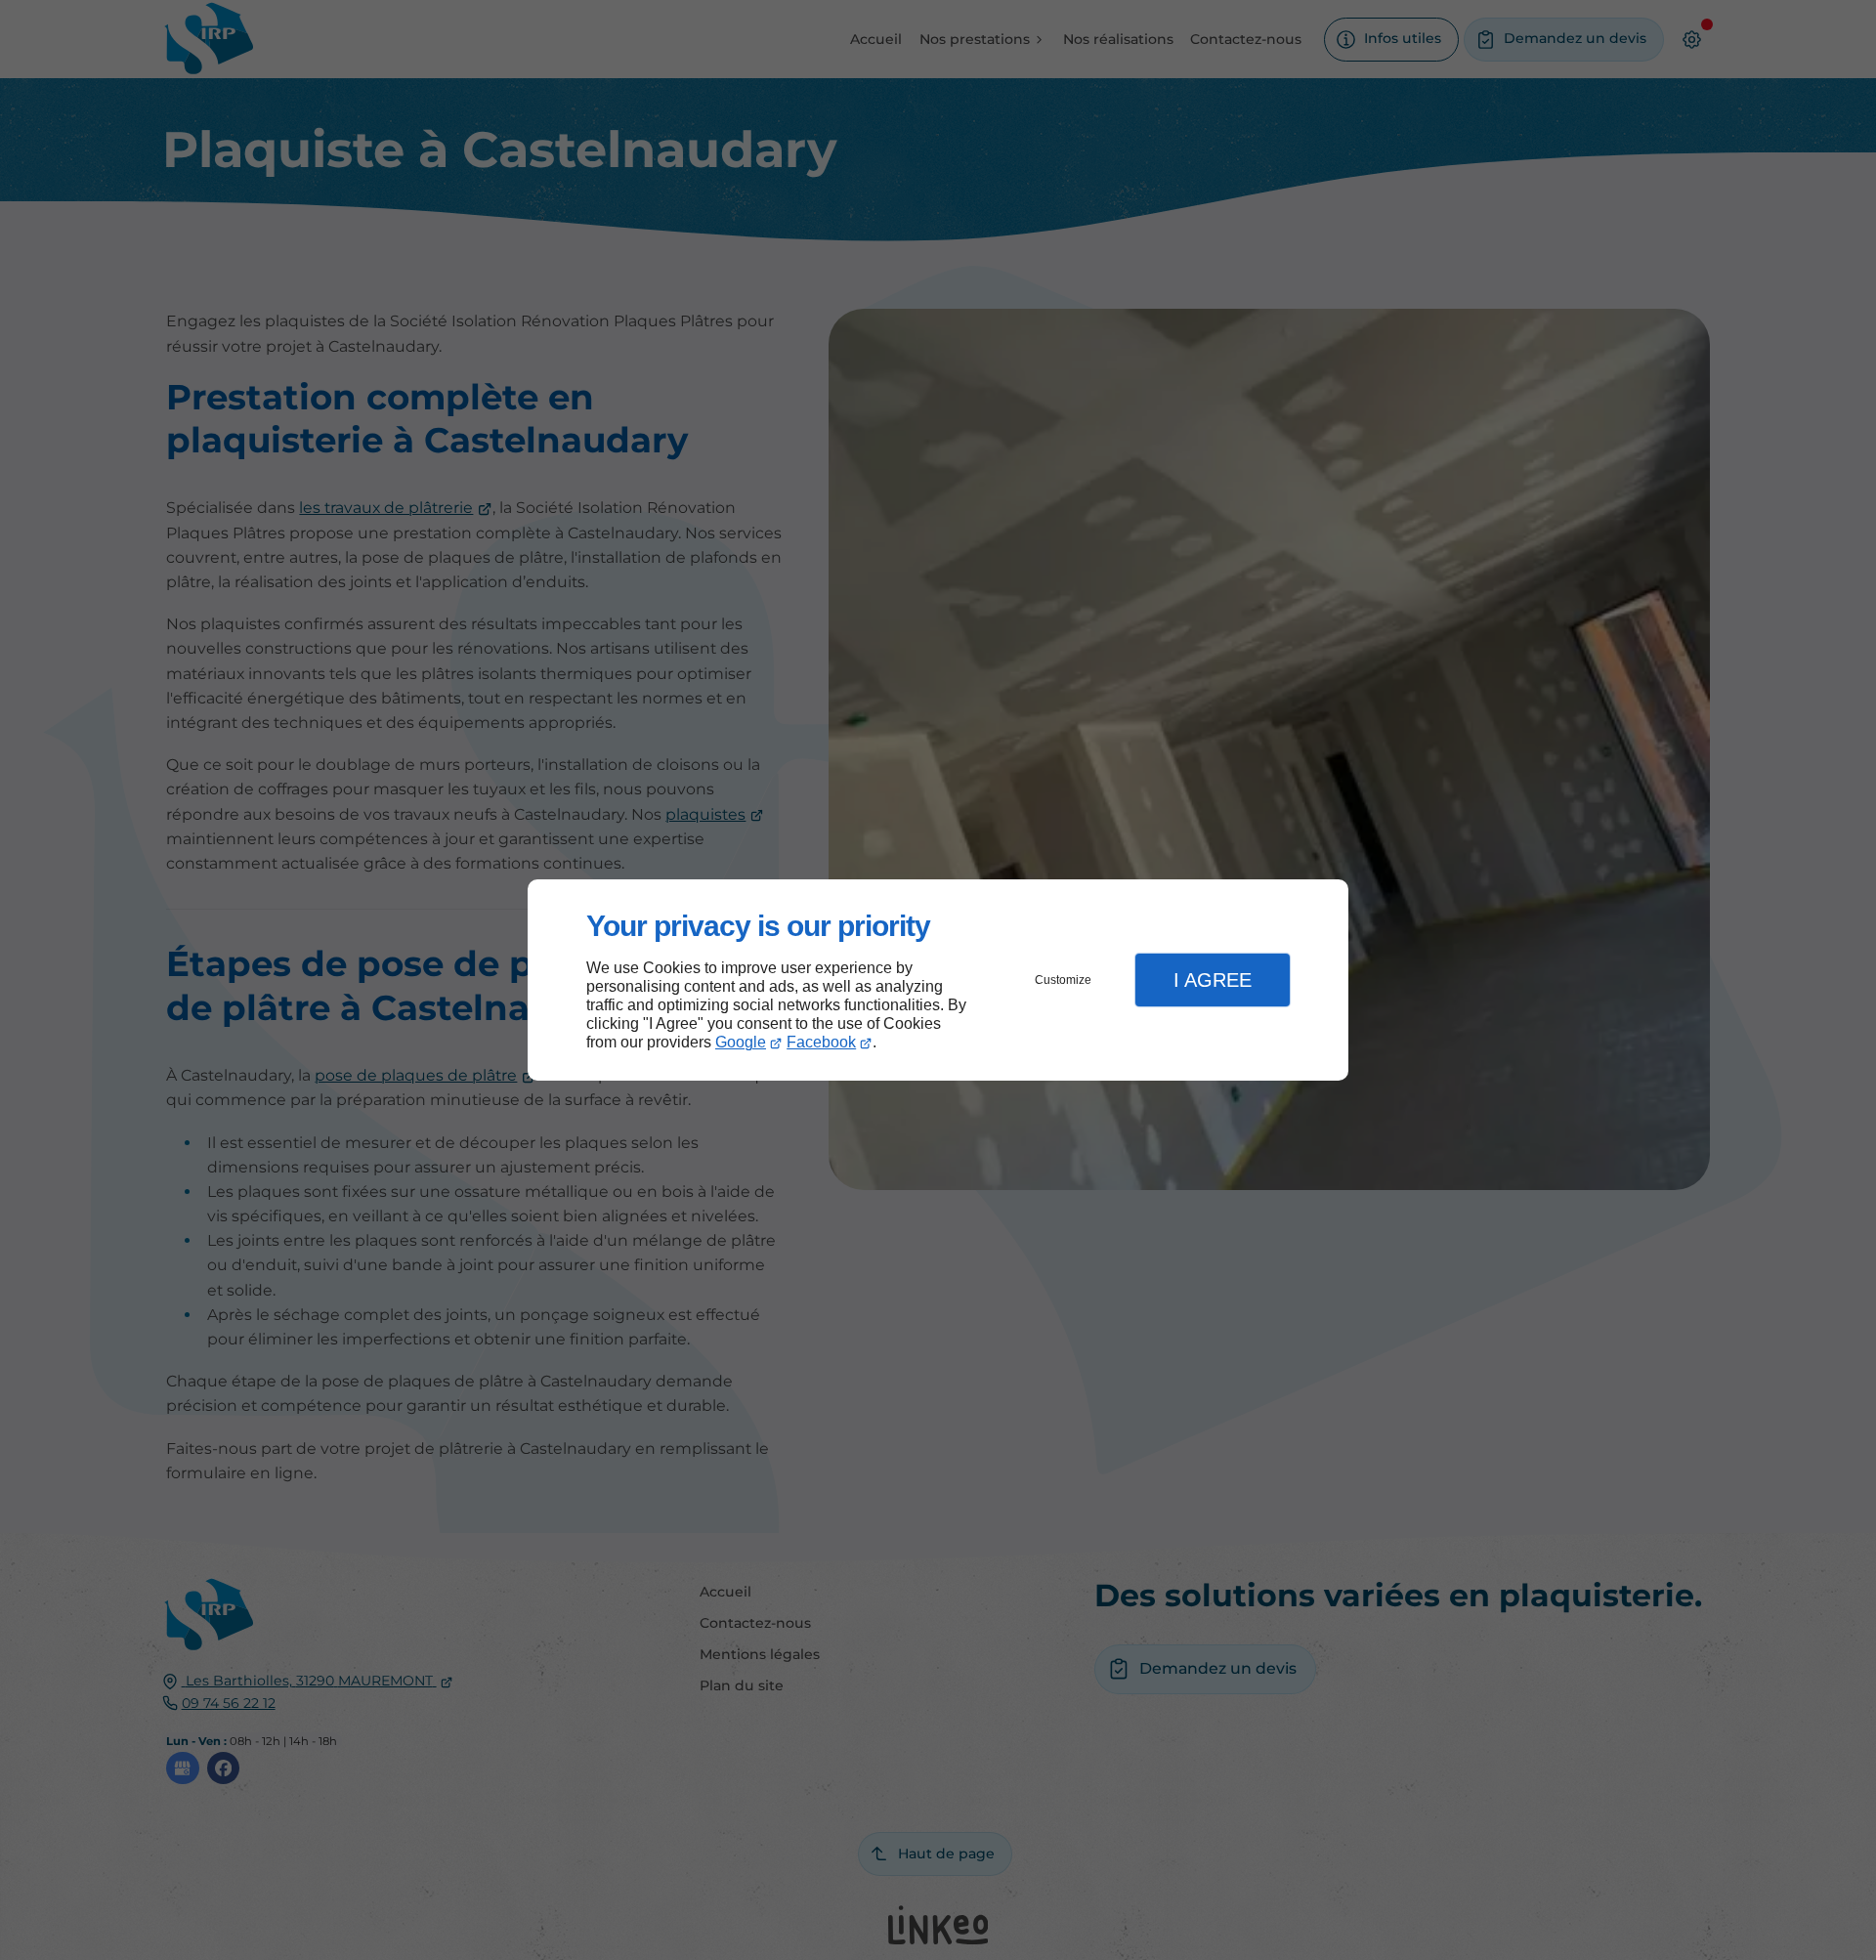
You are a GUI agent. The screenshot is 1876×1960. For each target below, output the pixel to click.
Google (741, 1042)
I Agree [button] (1213, 980)
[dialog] (938, 980)
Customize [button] (1063, 980)
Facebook (821, 1042)
